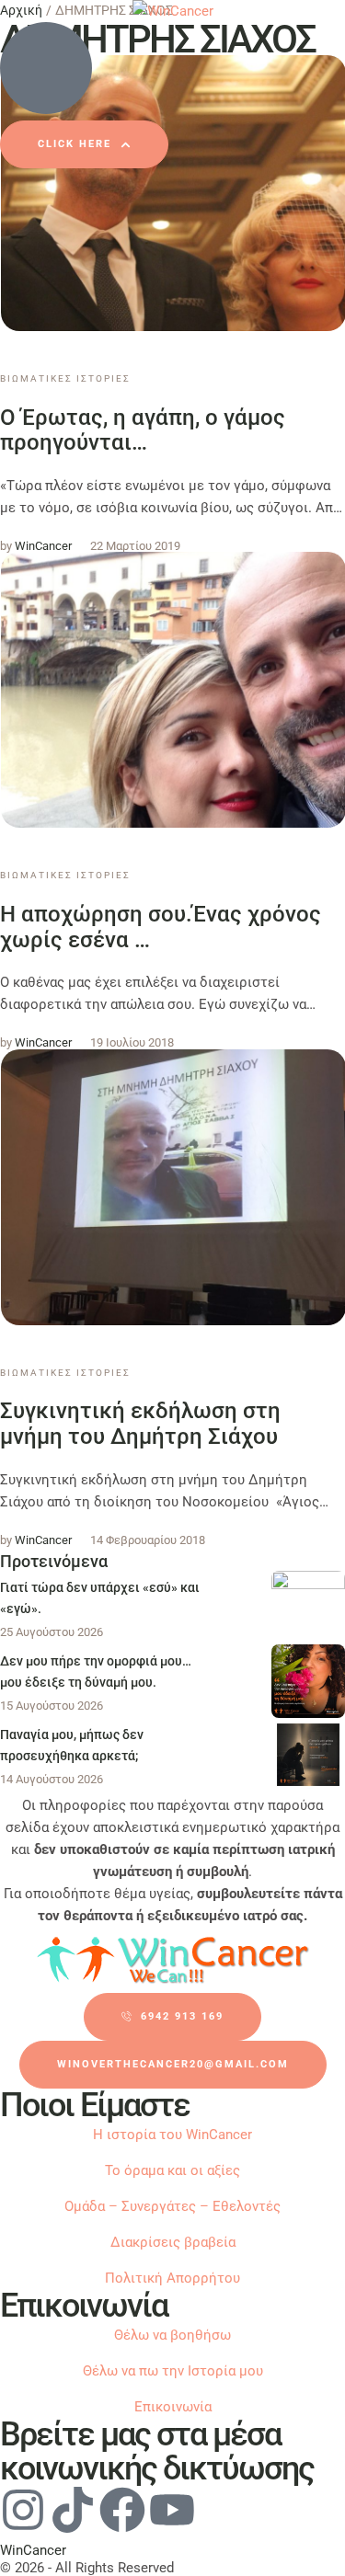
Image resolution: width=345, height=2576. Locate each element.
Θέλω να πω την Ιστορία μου (173, 2371)
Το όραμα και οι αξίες (172, 2170)
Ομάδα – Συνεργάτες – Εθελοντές (172, 2206)
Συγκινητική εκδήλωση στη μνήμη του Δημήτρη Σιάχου (140, 1424)
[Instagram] (23, 2510)
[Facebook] (122, 2510)
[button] (84, 144)
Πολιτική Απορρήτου (172, 2278)
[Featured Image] (308, 1608)
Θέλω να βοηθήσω (172, 2335)
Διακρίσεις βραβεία (173, 2242)
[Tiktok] (73, 2510)
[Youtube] (172, 2510)
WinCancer (33, 2550)
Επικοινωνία (173, 2407)
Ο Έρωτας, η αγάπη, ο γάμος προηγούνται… (143, 430)
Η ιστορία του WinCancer (172, 2135)
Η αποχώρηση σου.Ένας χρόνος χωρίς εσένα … (161, 927)
